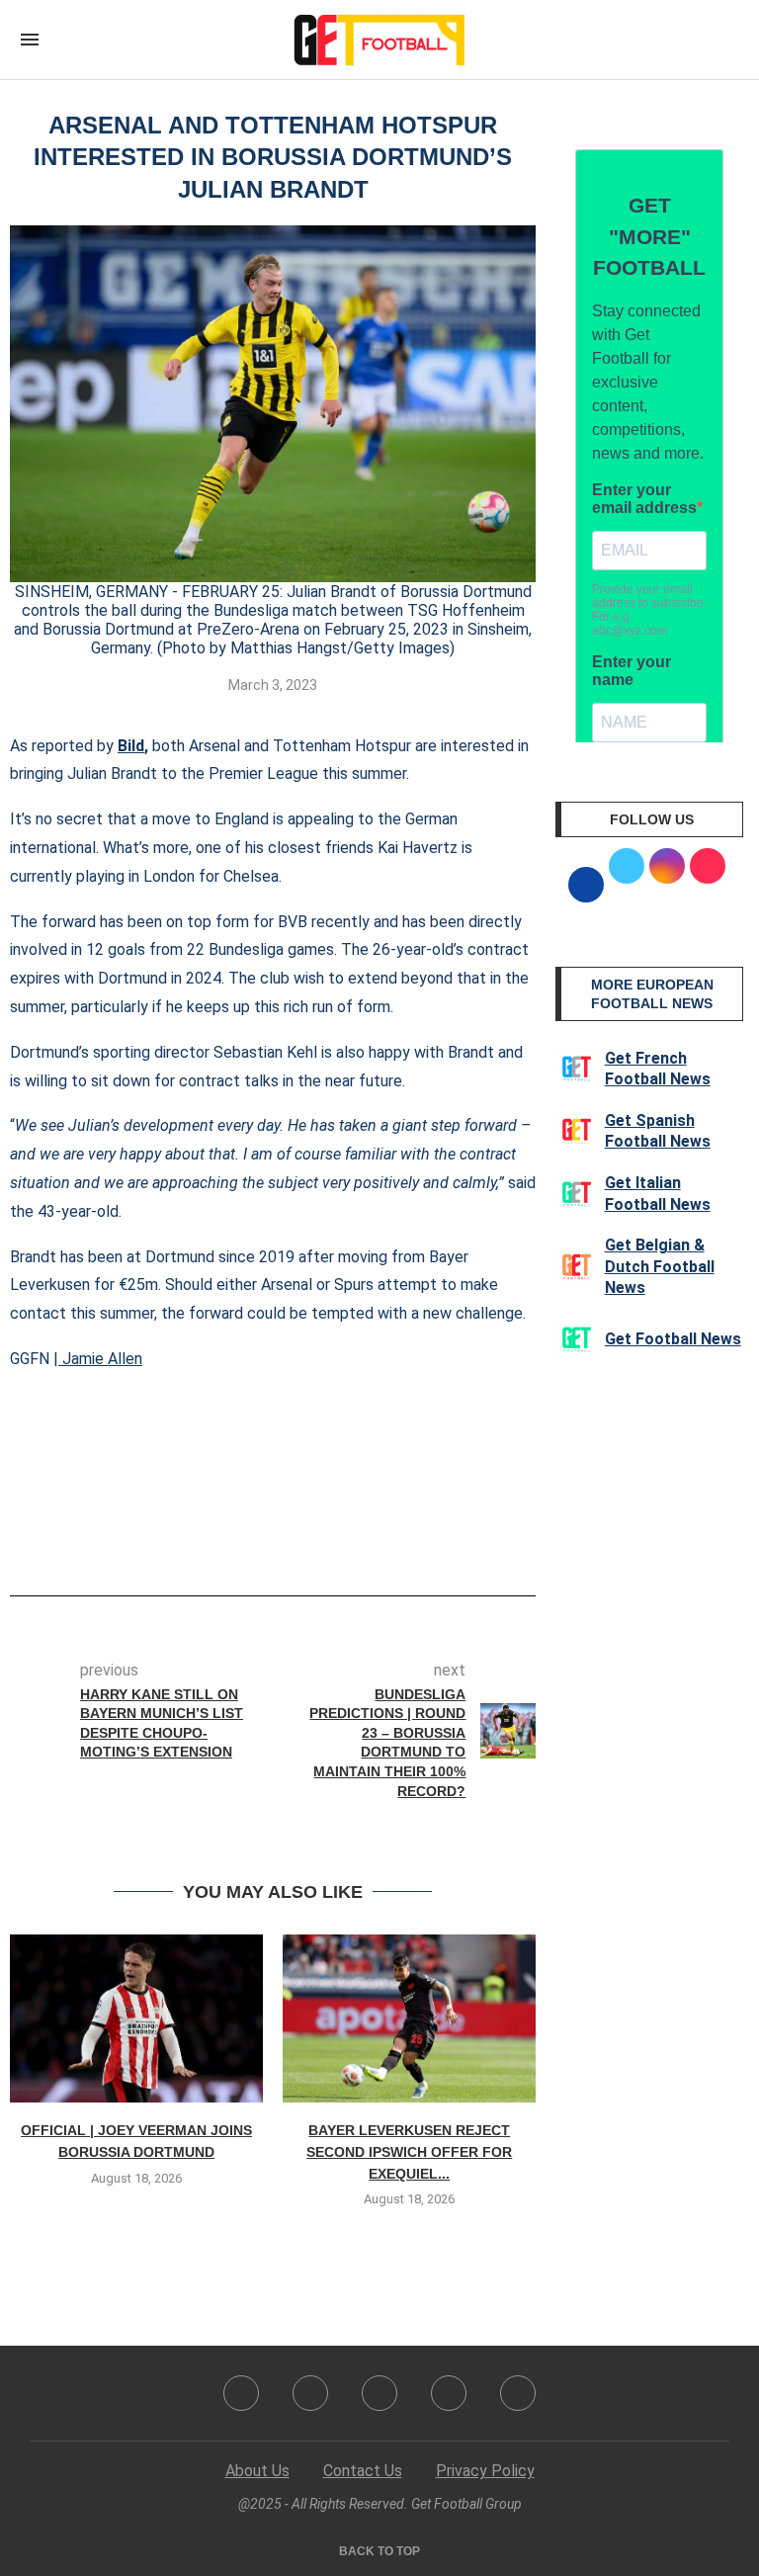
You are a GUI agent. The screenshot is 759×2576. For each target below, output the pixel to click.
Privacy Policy (485, 2471)
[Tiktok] (518, 2393)
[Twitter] (310, 2393)
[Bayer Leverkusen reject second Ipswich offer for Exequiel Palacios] (409, 2019)
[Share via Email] (346, 1540)
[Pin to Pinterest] (313, 1540)
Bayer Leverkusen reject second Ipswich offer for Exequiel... (409, 2151)
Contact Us (363, 2471)
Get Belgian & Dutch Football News (660, 1266)
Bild (131, 746)
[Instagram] (379, 2393)
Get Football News (673, 1339)
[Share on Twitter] (281, 1540)
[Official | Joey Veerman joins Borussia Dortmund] (136, 2019)
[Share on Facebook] (243, 1540)
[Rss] (449, 2393)
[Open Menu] (30, 40)
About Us (257, 2471)
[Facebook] (241, 2393)
